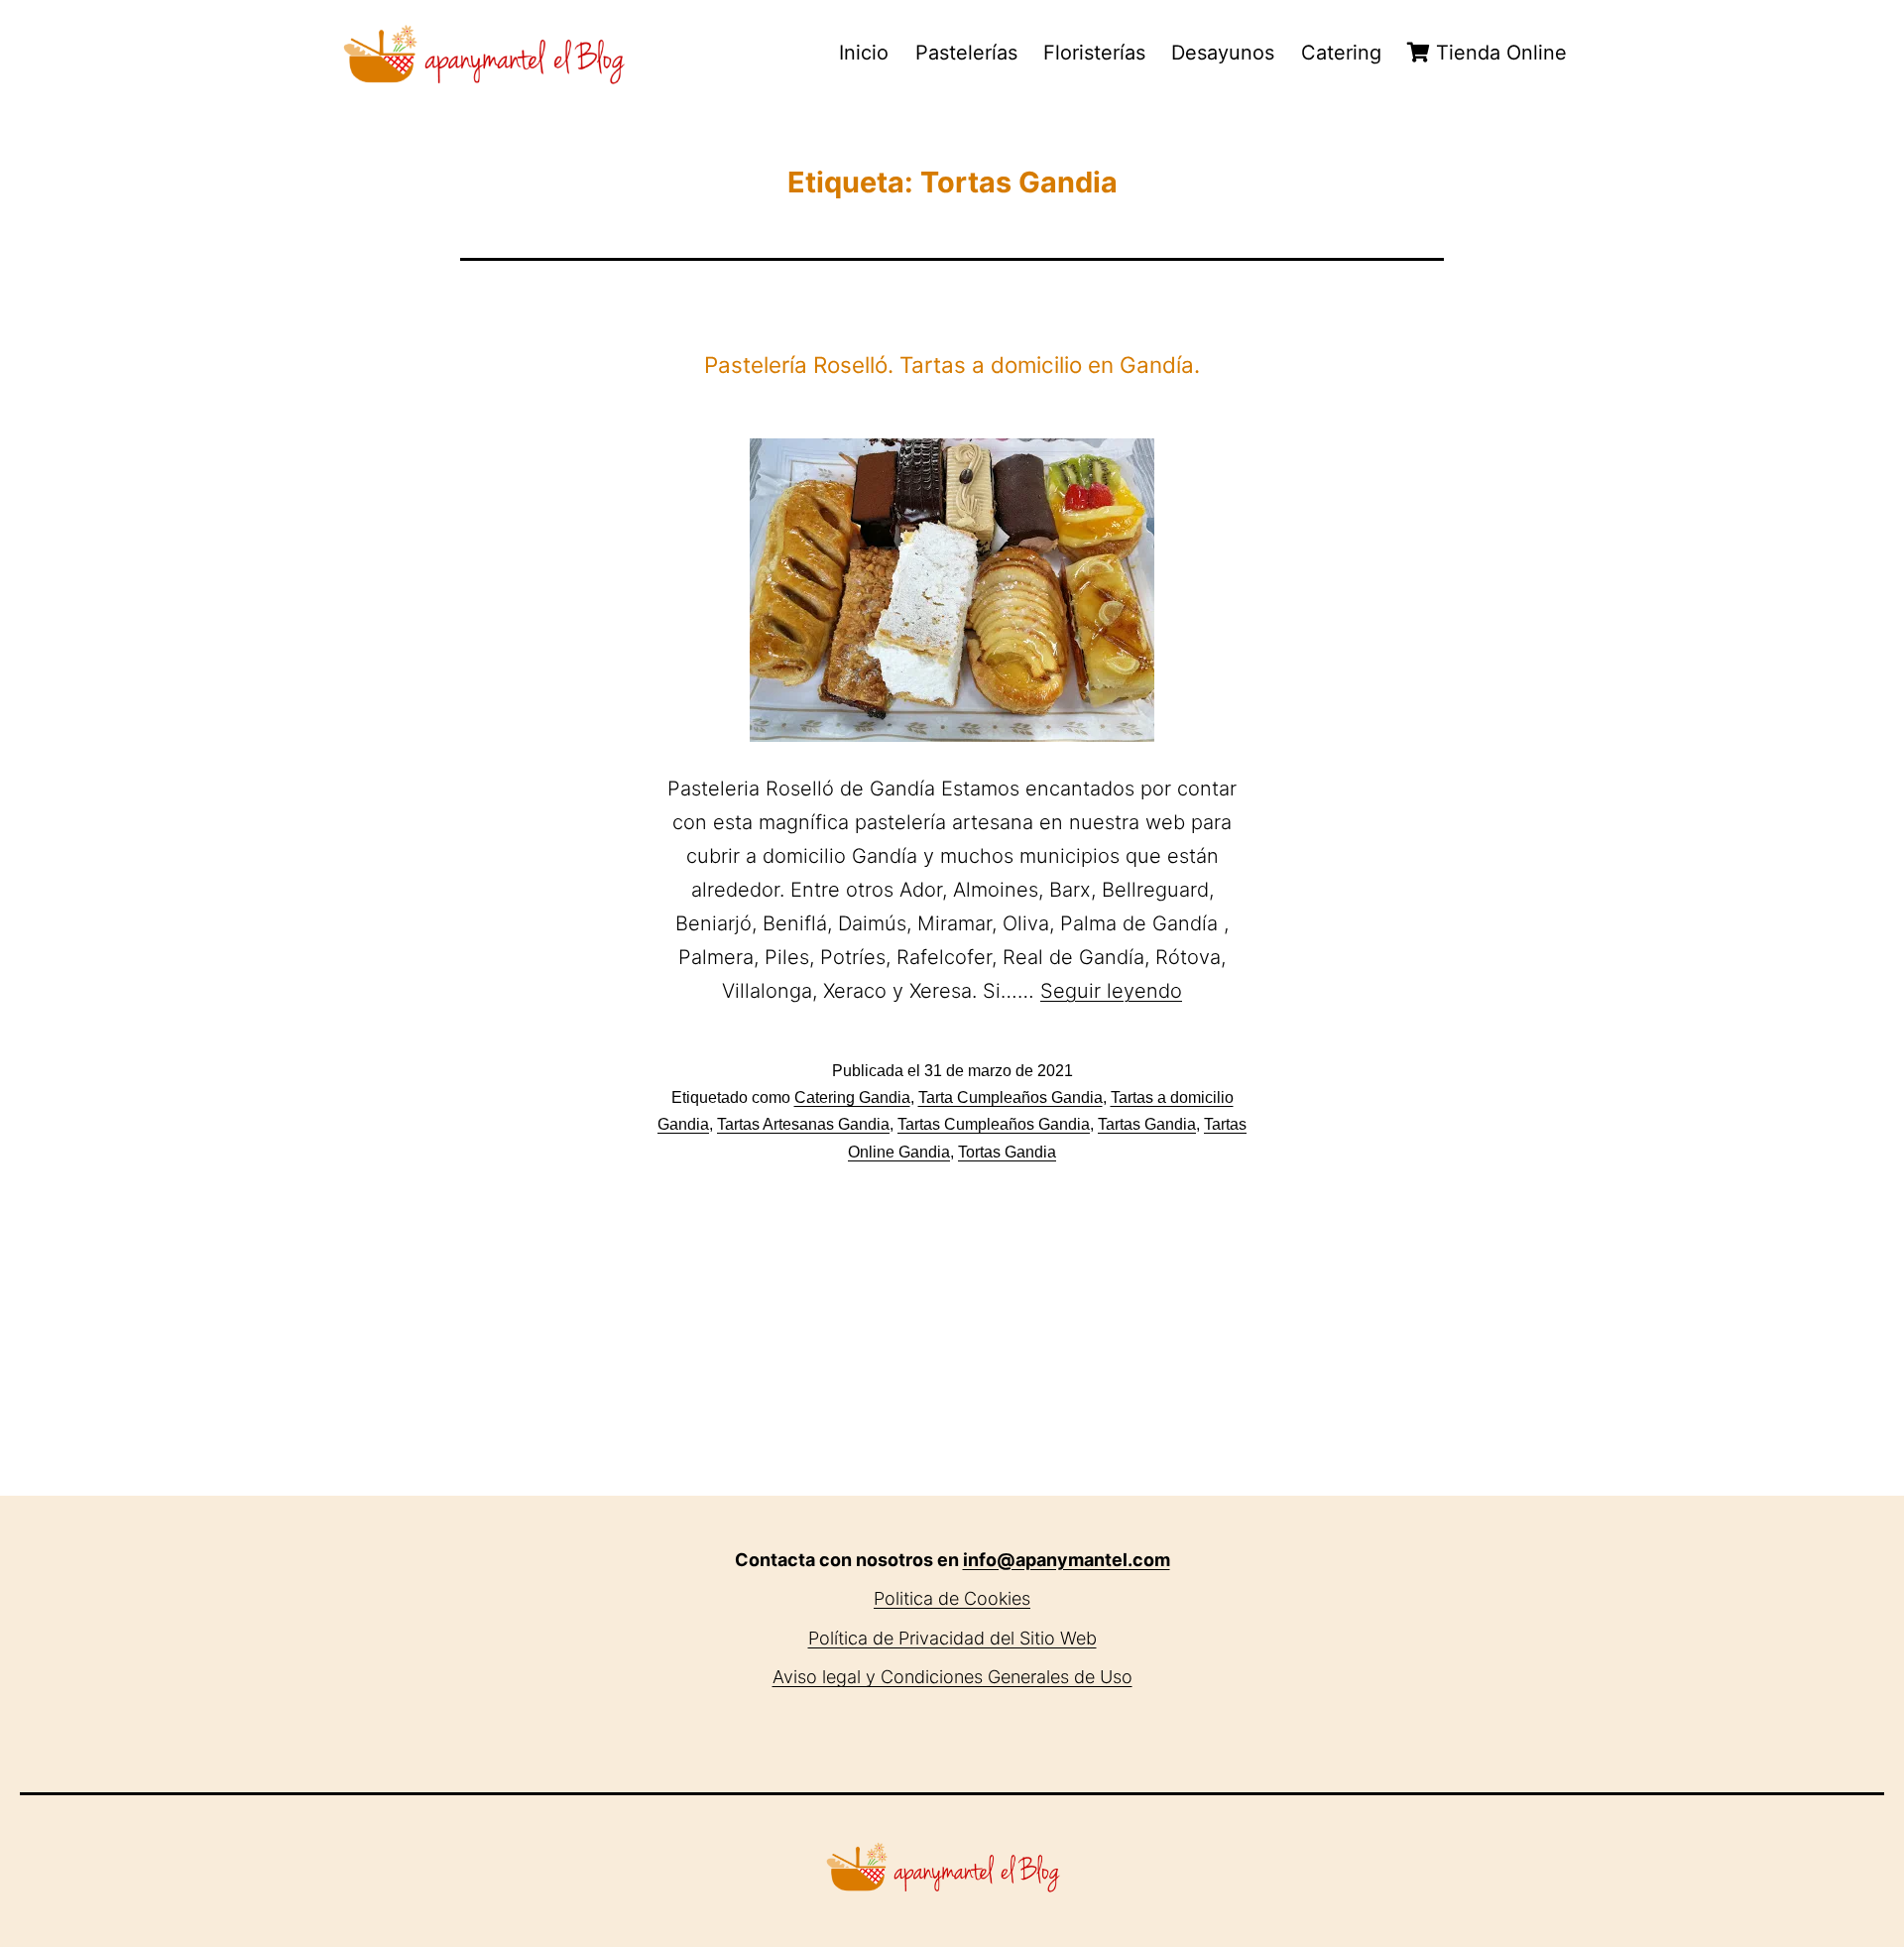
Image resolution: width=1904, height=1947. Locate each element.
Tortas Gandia (1007, 1152)
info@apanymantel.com (1067, 1560)
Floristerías (1094, 53)
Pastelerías (966, 53)
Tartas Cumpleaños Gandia (994, 1124)
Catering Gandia (852, 1097)
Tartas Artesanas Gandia (803, 1124)
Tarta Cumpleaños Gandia (1011, 1097)
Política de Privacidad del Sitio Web (952, 1638)
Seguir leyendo (1111, 991)
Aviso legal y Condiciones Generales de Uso (952, 1677)
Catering (1341, 53)
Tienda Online (1498, 53)
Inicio (864, 53)
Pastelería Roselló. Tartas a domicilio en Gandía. (952, 365)
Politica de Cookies (952, 1598)
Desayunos (1223, 53)
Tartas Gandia (1147, 1124)
